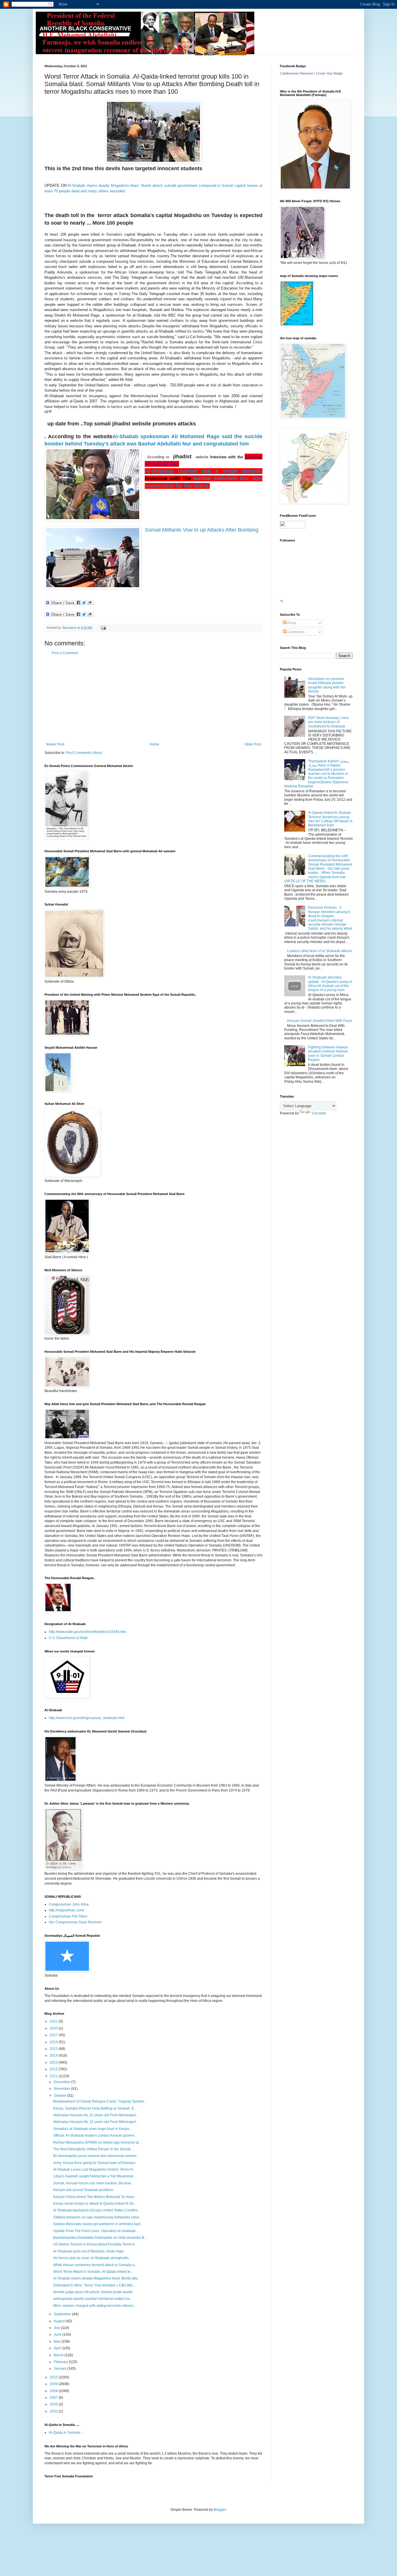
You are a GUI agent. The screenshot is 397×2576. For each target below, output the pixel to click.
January (61, 2369)
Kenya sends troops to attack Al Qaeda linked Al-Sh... (95, 2204)
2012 (54, 2069)
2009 (54, 2384)
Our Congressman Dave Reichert (75, 1922)
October (60, 2096)
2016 (54, 2042)
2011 (54, 2076)
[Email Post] (103, 628)
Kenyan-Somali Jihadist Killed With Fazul (320, 1021)
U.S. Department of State (68, 1638)
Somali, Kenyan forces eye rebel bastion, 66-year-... (94, 2183)
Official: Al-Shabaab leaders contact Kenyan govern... (95, 2135)
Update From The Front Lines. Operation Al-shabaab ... (96, 2231)
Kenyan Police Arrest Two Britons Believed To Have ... (95, 2197)
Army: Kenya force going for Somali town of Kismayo (94, 2163)
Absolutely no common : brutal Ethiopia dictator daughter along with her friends (327, 685)
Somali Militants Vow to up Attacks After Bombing (202, 530)
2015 (54, 2049)
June (58, 2334)
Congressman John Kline (69, 1904)
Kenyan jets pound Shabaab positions (83, 2190)
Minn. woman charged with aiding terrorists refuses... (95, 2306)
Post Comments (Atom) (84, 753)
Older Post (253, 744)
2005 (54, 2404)
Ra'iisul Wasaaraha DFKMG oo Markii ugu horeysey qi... (97, 2142)
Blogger (220, 2510)
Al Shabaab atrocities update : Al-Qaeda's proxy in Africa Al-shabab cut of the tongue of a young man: (330, 984)
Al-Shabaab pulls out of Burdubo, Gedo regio (89, 2251)
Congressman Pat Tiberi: (68, 1916)
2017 (54, 2035)
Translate (319, 1113)
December (62, 2082)
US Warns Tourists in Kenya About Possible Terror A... (95, 2244)
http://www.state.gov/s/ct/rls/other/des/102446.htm (87, 1632)
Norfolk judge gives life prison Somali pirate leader (93, 2292)
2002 (54, 2411)
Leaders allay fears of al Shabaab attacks (320, 951)
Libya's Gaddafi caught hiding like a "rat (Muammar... (94, 2176)
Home (154, 744)
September (63, 2314)
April (58, 2348)
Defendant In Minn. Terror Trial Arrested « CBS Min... (94, 2285)
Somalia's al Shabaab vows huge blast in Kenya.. (92, 2129)
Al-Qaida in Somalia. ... (67, 2433)
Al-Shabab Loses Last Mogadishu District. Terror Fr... (94, 2170)
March (59, 2355)
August (60, 2321)
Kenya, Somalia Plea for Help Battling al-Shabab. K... (95, 2108)
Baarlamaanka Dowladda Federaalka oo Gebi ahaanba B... (100, 2238)
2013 (54, 2062)
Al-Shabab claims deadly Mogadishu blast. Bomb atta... (97, 2278)
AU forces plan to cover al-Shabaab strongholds (91, 2258)
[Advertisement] (153, 699)
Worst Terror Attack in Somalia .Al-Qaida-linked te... (93, 2272)
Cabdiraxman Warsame (297, 73)
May (58, 2341)
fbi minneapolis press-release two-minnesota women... (96, 2156)
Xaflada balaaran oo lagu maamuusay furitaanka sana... (97, 2217)
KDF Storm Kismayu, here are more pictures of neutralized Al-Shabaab (328, 722)
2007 (54, 2398)
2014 (54, 2055)
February (61, 2362)
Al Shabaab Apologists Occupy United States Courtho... (97, 2210)
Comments (296, 632)
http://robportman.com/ (66, 1910)
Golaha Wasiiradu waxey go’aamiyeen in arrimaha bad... (98, 2224)
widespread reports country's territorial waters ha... (93, 2299)
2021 (54, 2021)
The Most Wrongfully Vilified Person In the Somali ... (94, 2149)
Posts (291, 623)
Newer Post (55, 744)
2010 (54, 2377)
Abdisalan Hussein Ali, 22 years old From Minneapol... (96, 2115)
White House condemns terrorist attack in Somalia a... (95, 2265)
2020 (54, 2028)
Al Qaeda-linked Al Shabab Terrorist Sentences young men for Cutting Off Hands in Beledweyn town (330, 819)
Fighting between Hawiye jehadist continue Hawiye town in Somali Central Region (328, 1053)
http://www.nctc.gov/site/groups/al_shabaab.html (87, 1718)
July (57, 2328)
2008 (54, 2391)
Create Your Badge (329, 73)
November (62, 2089)
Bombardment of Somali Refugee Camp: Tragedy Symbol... (100, 2101)
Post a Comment (65, 653)
